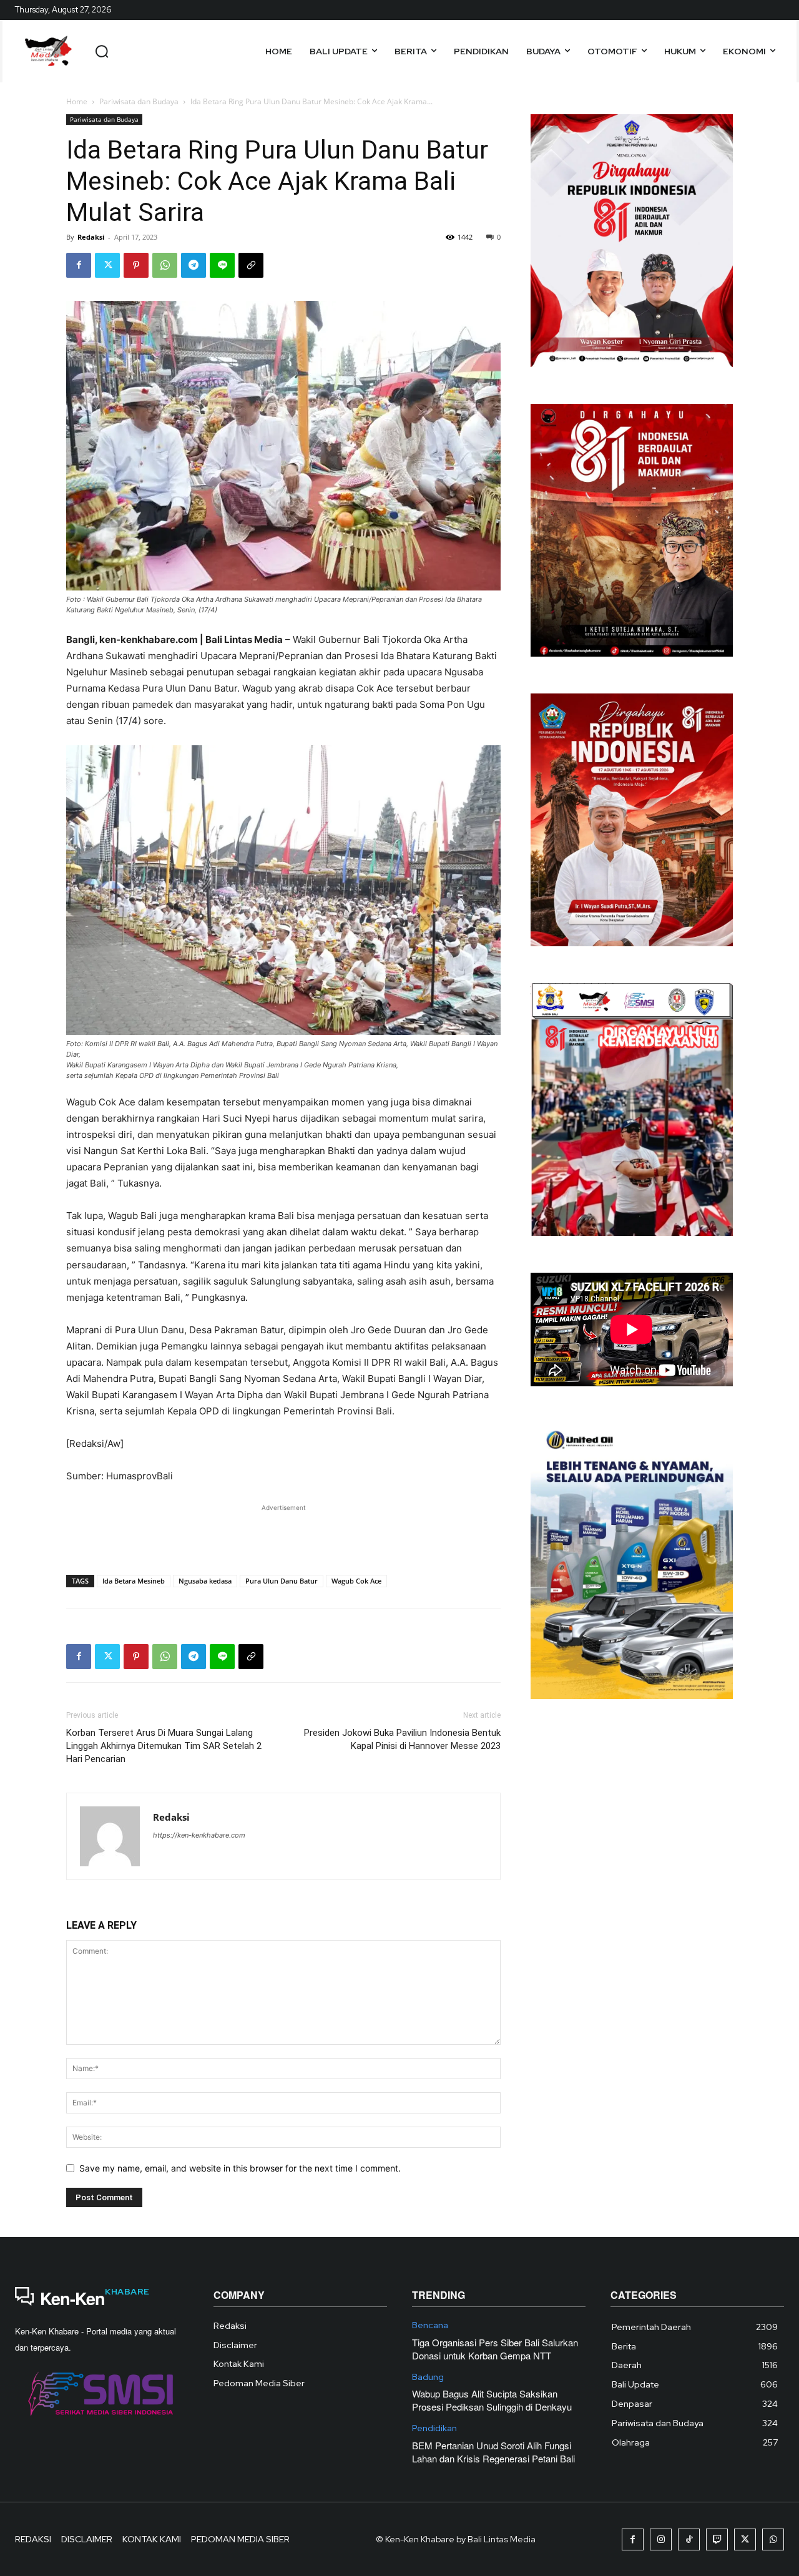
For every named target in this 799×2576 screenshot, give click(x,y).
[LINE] (222, 265)
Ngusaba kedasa (205, 1581)
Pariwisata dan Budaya (139, 101)
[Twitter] (107, 265)
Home (77, 101)
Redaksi (91, 237)
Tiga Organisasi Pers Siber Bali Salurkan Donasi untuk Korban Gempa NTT (495, 2349)
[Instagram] (661, 2539)
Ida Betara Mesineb (134, 1581)
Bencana (430, 2325)
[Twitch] (717, 2539)
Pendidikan (434, 2428)
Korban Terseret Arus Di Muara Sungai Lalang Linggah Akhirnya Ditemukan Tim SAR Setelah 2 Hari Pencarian (164, 1746)
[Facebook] (79, 265)
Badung (428, 2377)
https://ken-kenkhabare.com (199, 1835)
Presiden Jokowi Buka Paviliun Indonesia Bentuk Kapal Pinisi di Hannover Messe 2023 (402, 1739)
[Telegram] (194, 265)
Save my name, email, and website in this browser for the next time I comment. (240, 2168)
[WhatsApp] (165, 265)
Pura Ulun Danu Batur (282, 1581)
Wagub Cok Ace (356, 1581)
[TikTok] (689, 2539)
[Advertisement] (283, 1533)
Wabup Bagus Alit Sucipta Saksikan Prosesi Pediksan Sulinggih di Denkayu (492, 2400)
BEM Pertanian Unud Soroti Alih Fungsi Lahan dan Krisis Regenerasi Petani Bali (493, 2452)
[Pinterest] (136, 265)
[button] (102, 51)
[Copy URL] (251, 265)
